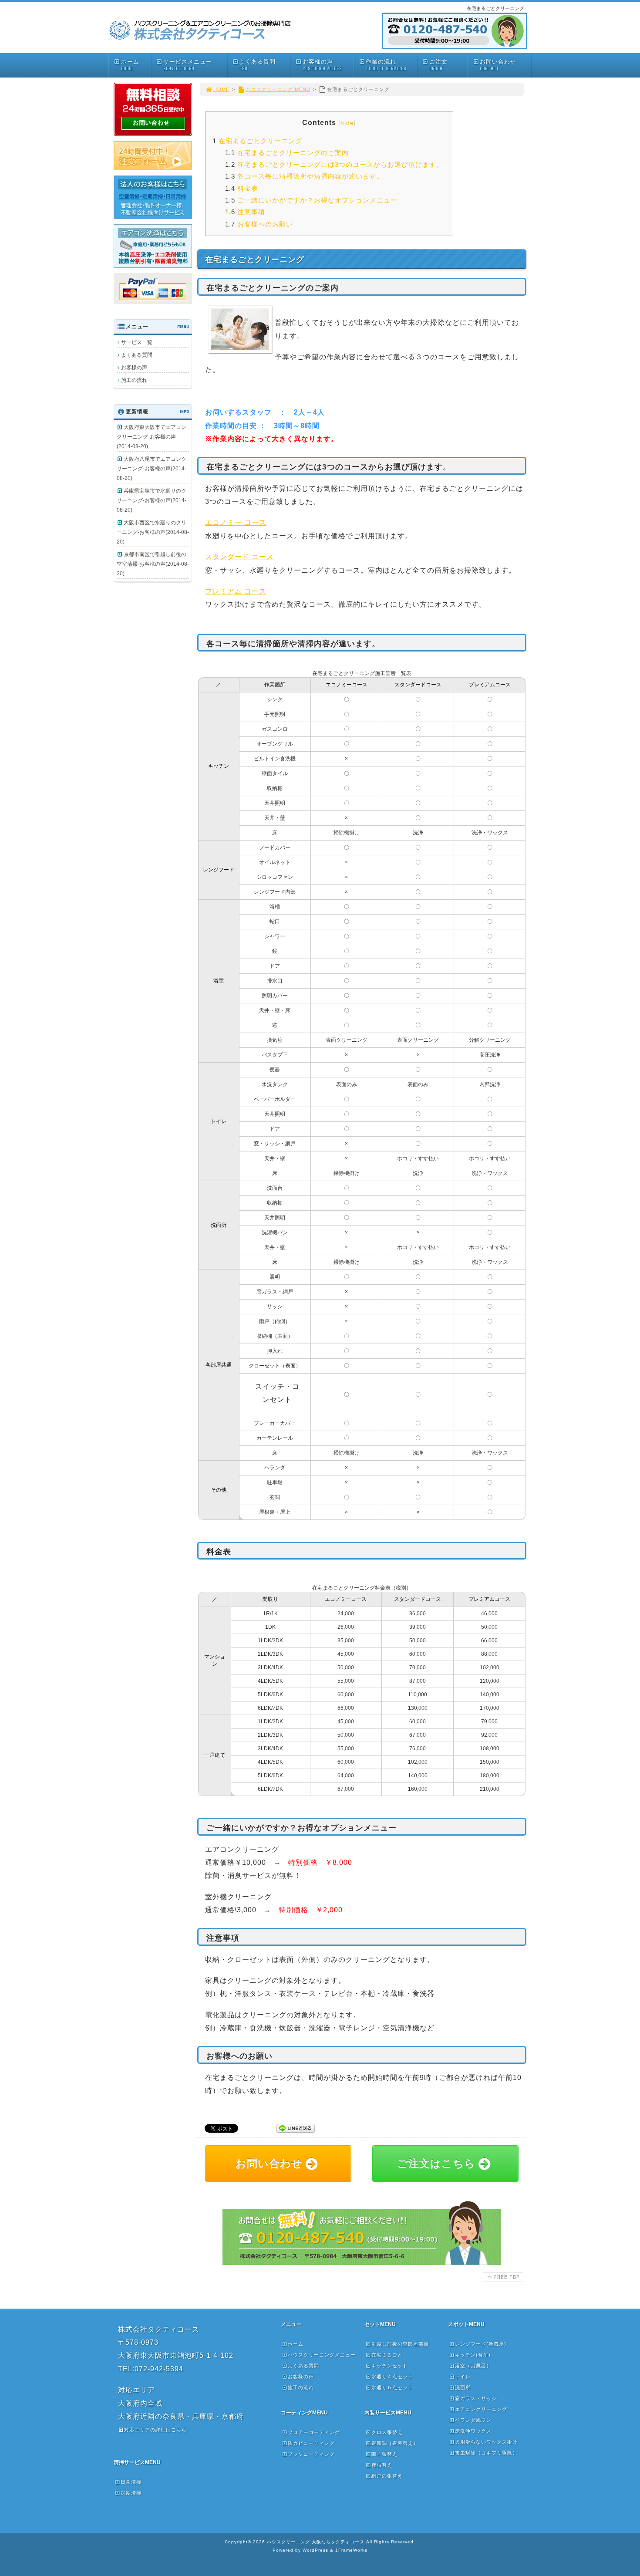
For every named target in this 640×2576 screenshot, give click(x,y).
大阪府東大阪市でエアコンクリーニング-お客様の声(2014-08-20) (152, 437)
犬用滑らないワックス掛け (486, 2442)
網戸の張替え (387, 2476)
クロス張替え (387, 2432)
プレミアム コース (236, 591)
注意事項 (245, 212)
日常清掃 (131, 2482)
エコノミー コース (236, 522)
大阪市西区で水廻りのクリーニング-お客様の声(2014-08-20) (153, 532)
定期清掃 (131, 2493)
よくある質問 (257, 65)
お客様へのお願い (259, 224)
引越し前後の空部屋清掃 (400, 2344)
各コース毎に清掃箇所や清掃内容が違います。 (304, 176)
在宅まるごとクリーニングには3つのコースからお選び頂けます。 (334, 164)
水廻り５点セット (392, 2387)
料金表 (242, 188)
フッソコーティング (311, 2454)
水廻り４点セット (392, 2377)
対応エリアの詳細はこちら (155, 2430)
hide (347, 123)
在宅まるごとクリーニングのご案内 (287, 153)
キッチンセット (390, 2366)
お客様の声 (322, 65)
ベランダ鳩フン (473, 2420)
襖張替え (382, 2465)
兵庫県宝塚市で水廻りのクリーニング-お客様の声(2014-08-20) (152, 500)
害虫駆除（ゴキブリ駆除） (486, 2453)
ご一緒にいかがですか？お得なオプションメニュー (311, 200)
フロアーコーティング (314, 2432)
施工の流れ (134, 380)
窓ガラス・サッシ (476, 2398)
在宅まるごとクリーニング (257, 141)
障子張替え (384, 2454)
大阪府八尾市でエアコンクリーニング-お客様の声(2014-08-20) (152, 469)
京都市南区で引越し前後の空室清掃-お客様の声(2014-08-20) (153, 564)
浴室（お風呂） (473, 2366)
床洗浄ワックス (473, 2431)
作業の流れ (386, 65)
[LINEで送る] (296, 2128)
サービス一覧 (137, 342)
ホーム (130, 65)
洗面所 (463, 2387)
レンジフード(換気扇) (481, 2344)
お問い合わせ (498, 65)
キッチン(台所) (473, 2355)
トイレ (463, 2377)
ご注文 (438, 65)
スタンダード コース (239, 557)
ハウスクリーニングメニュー (322, 2355)
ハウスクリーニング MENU (278, 89)
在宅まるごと (387, 2355)
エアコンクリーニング (481, 2409)
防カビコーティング (311, 2443)
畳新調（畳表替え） (395, 2443)
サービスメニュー (188, 65)
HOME (221, 89)
